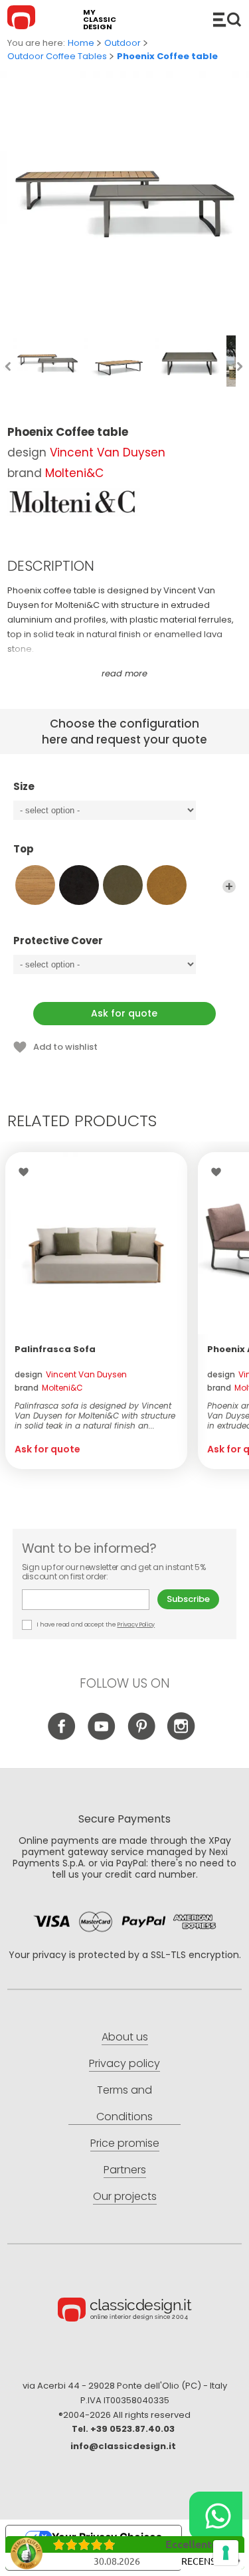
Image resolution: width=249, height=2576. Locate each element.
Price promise (125, 2143)
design (71, 1374)
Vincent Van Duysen (108, 452)
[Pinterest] (141, 1736)
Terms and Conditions (124, 2103)
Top (24, 849)
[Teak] (35, 885)
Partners (125, 2170)
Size (24, 787)
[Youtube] (101, 1736)
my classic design (100, 20)
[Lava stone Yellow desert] (167, 885)
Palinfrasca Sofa (55, 1349)
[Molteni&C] (74, 502)
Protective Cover (58, 941)
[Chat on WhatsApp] (216, 2516)
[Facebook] (61, 1736)
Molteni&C (74, 473)
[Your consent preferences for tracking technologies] (226, 2553)
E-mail (90, 1600)
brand (49, 1388)
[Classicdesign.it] (23, 19)
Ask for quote (124, 1013)
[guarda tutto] (229, 886)
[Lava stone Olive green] (123, 885)
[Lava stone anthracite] (79, 885)
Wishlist (27, 1172)
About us (125, 2037)
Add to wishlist (65, 1047)
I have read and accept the (95, 1625)
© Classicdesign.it (125, 2312)
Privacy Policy (136, 1625)
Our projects (125, 2196)
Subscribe (188, 1599)
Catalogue (227, 19)
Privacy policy (124, 2063)
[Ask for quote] (96, 1243)
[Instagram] (181, 1736)
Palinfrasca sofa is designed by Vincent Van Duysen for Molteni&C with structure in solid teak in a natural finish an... (95, 1416)
